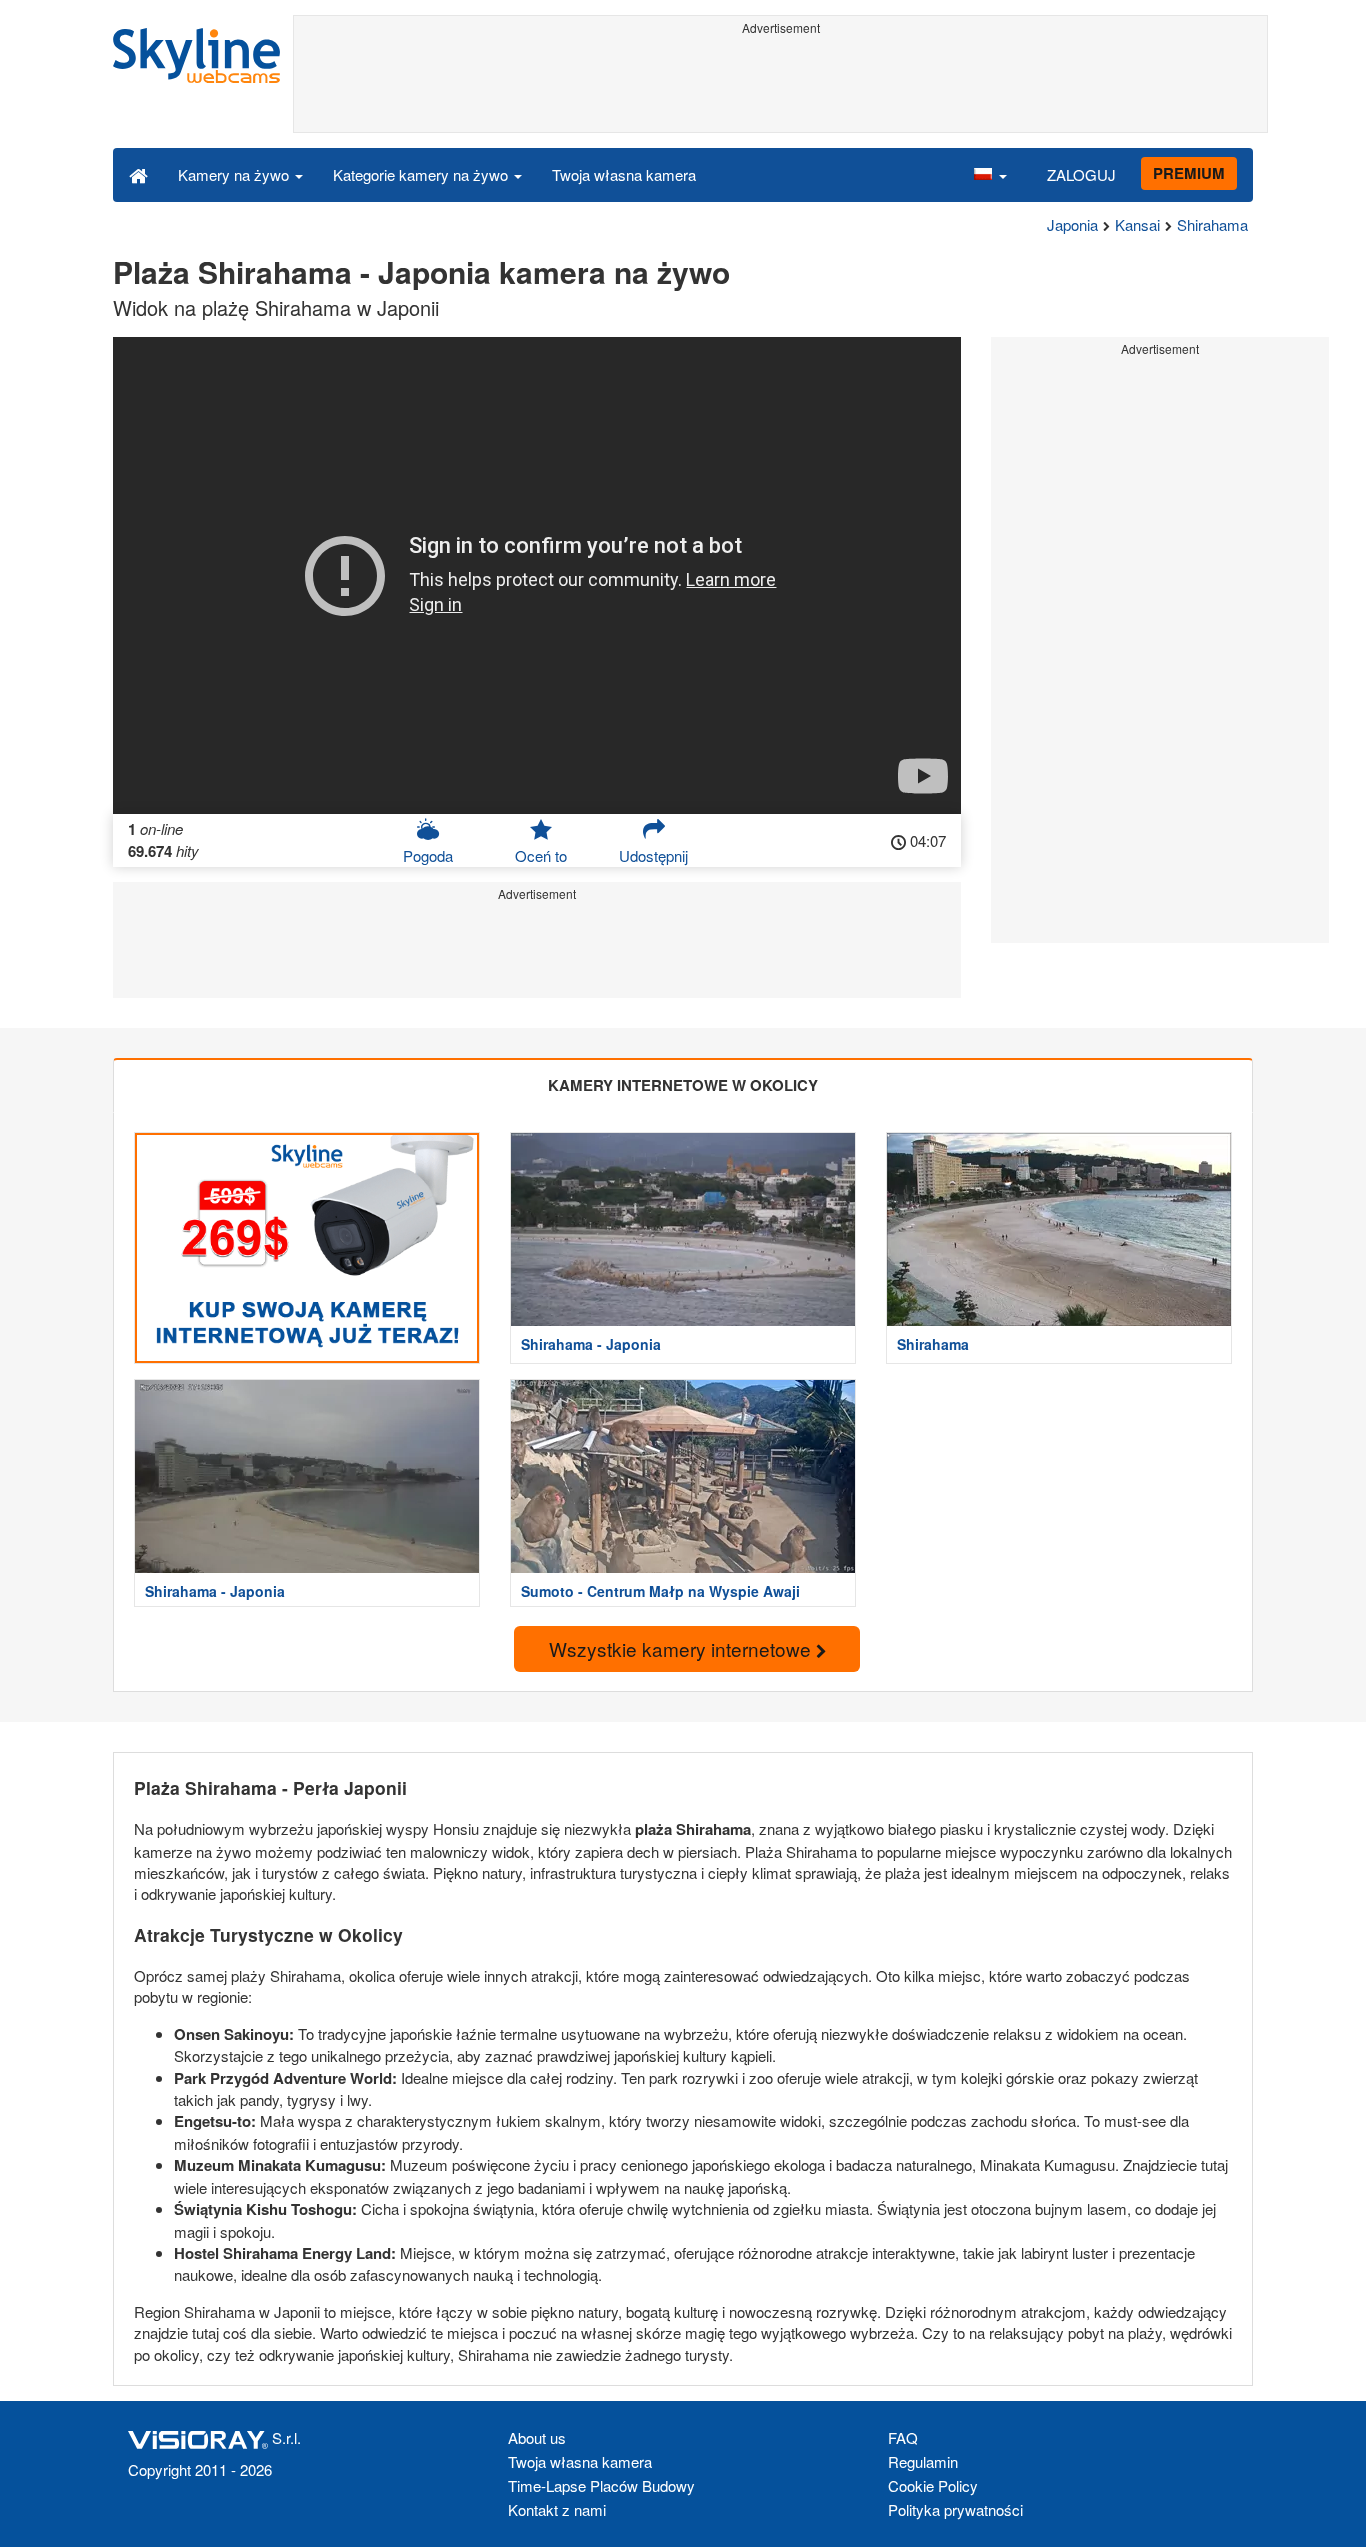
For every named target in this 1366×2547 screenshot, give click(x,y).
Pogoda (428, 855)
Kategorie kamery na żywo (422, 174)
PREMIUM (1189, 173)
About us (537, 2437)
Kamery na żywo (235, 174)
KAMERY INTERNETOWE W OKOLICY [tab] (683, 1085)
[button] (990, 174)
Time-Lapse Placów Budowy (601, 2485)
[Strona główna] (138, 174)
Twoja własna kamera (624, 174)
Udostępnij (653, 855)
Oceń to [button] (541, 855)
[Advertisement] (780, 87)
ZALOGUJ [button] (1081, 174)
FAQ (903, 2437)
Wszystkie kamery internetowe (682, 1648)
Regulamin (923, 2461)
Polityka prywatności (955, 2509)
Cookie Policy (933, 2485)
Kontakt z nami (557, 2509)
